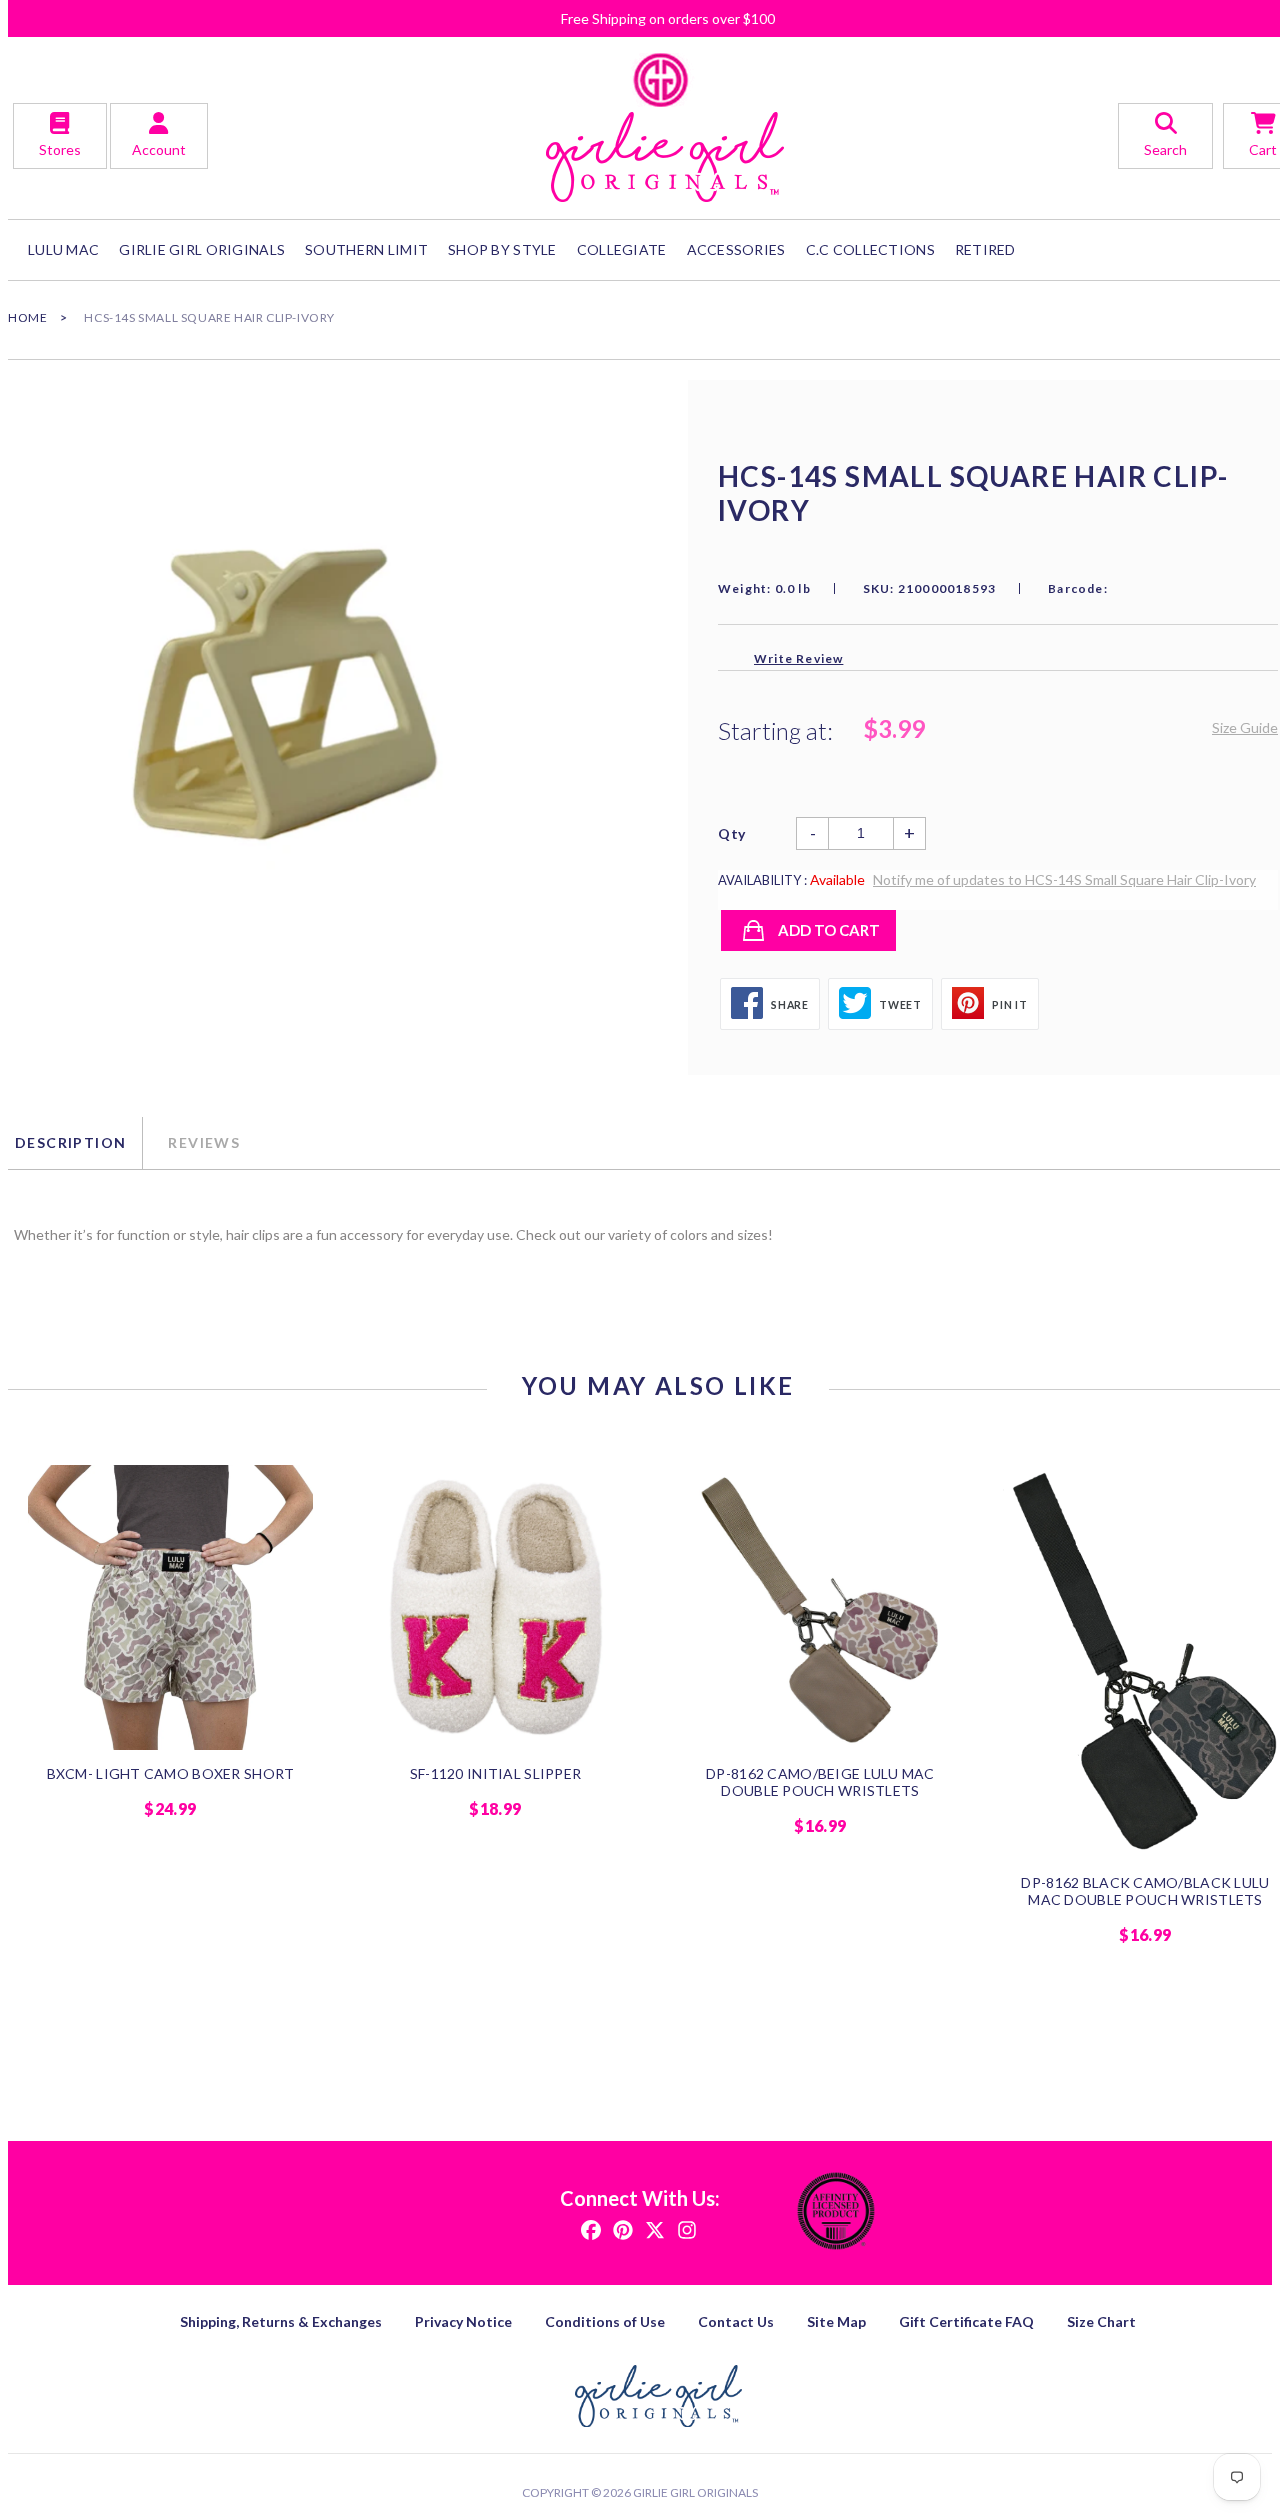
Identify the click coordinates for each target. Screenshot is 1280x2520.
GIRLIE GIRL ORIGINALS (202, 249)
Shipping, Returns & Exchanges (281, 2321)
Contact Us (736, 2321)
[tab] (75, 1143)
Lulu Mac (63, 249)
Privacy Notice (463, 2321)
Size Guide (1245, 727)
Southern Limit (366, 249)
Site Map (836, 2321)
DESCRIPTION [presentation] (70, 1142)
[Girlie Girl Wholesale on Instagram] (687, 2228)
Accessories (736, 249)
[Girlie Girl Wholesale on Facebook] (591, 2228)
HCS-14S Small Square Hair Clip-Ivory (209, 317)
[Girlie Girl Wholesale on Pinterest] (623, 2228)
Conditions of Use (605, 2321)
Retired (985, 249)
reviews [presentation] (204, 1142)
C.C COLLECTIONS (870, 249)
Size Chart (1101, 2321)
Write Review (798, 658)
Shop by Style (502, 249)
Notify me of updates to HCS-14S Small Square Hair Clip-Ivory (1064, 879)
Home (27, 317)
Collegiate (622, 249)
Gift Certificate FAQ (966, 2321)
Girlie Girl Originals (695, 2492)
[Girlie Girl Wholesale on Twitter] (655, 2228)
